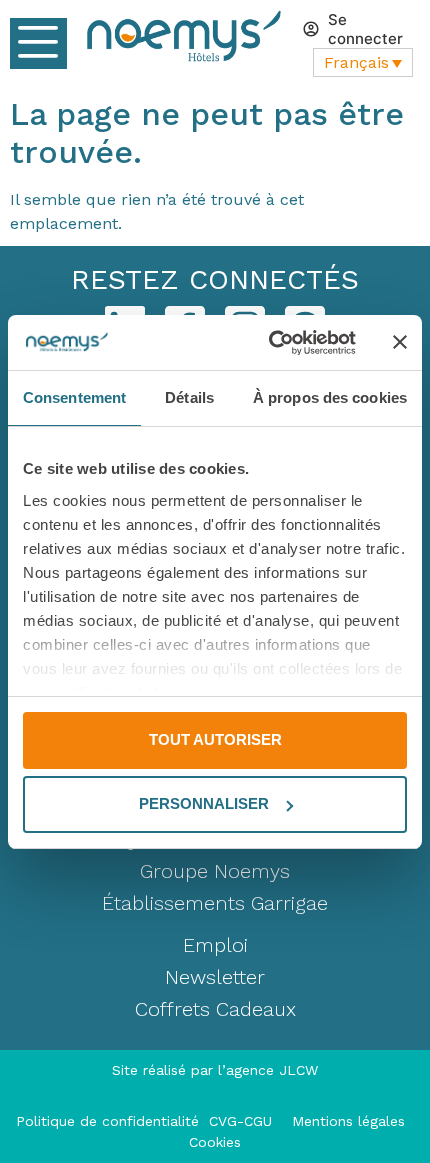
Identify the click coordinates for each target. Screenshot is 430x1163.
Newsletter (215, 977)
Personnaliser (204, 803)
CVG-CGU (243, 1121)
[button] (38, 43)
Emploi (215, 945)
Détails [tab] (189, 397)
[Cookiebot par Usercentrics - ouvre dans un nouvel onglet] (270, 343)
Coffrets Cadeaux (215, 1009)
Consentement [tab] (74, 397)
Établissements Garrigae (215, 903)
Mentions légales (348, 1121)
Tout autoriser (215, 739)
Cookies (215, 1142)
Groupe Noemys (215, 871)
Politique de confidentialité (112, 1121)
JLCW (298, 1070)
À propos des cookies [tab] (330, 397)
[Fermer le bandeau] (400, 342)
